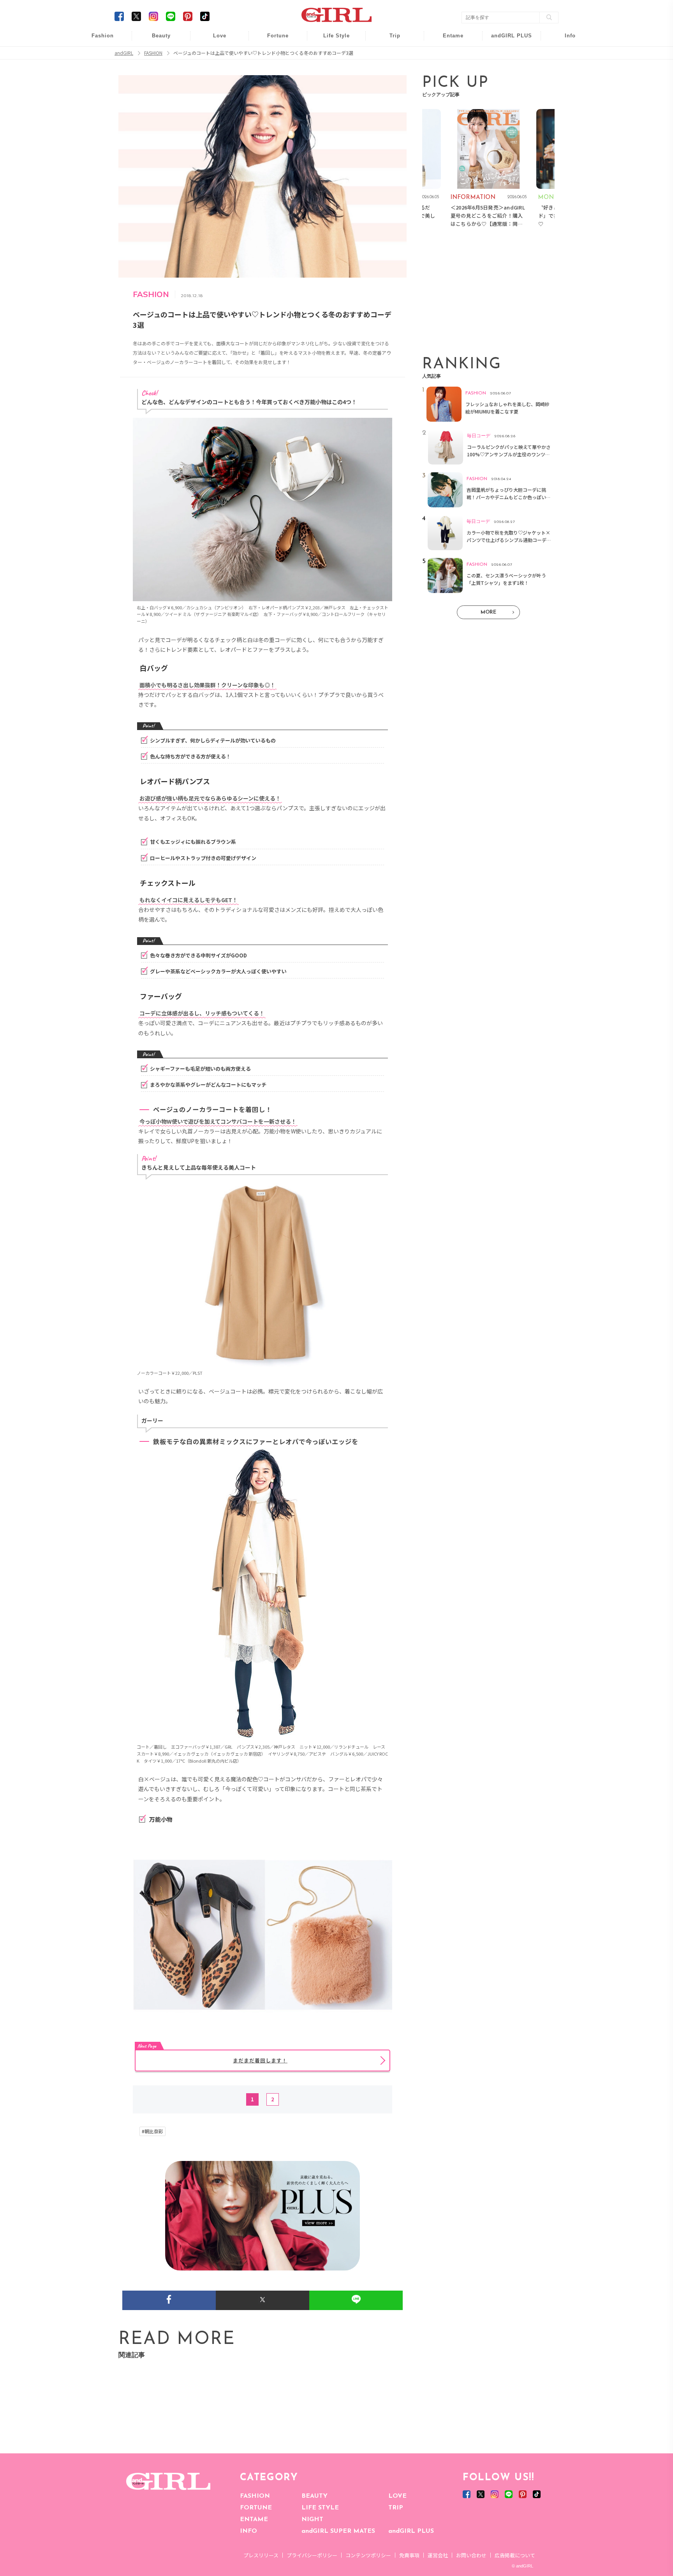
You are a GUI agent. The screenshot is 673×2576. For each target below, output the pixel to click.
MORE (488, 612)
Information (507, 85)
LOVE (397, 2496)
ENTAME (254, 2520)
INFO (248, 2531)
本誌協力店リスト (565, 70)
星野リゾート (389, 55)
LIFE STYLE (320, 2508)
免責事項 (409, 2555)
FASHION (255, 2496)
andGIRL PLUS (411, 2531)
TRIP (396, 2508)
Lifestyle (507, 70)
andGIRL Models (565, 85)
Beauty (161, 36)
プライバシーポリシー (312, 2555)
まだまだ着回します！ (260, 2060)
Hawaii (390, 40)
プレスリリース (261, 2555)
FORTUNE (256, 2508)
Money (331, 40)
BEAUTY (314, 2496)
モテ (214, 55)
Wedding (214, 40)
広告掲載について (515, 2555)
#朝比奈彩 (152, 2131)
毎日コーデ (97, 40)
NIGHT (312, 2520)
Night (214, 70)
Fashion (507, 40)
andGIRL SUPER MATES (338, 2531)
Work (331, 55)
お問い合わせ (471, 2555)
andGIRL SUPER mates (565, 100)
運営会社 (438, 2555)
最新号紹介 (565, 40)
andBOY (448, 40)
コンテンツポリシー (368, 2555)
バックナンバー (565, 55)
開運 (273, 40)
